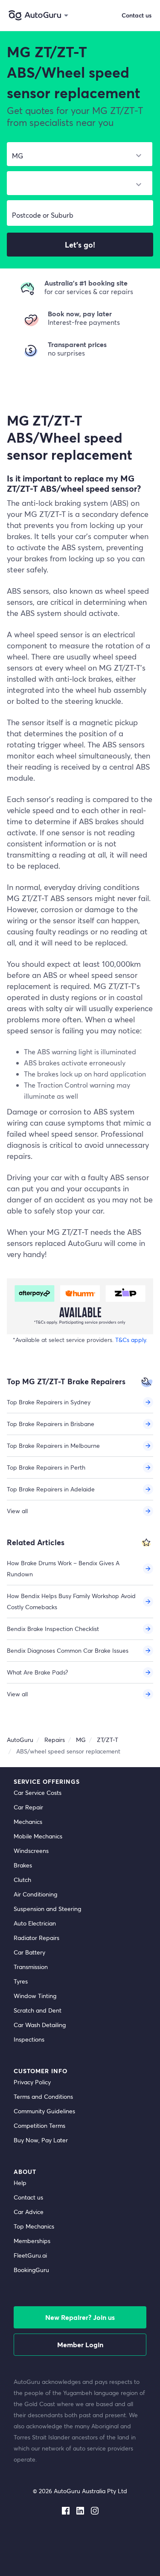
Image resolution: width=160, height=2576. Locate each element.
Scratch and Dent (38, 2010)
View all (17, 1511)
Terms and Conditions (43, 2096)
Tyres (21, 1981)
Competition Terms (39, 2125)
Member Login (80, 2344)
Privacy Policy (32, 2082)
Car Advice (29, 2212)
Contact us (28, 2197)
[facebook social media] (66, 2509)
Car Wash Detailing (40, 2025)
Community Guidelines (44, 2111)
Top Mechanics (34, 2226)
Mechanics (28, 1822)
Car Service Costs (38, 1793)
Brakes (23, 1865)
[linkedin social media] (80, 2509)
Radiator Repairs (36, 1938)
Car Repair (28, 1807)
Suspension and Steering (47, 1909)
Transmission (31, 1967)
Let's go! (80, 245)
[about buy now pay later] (80, 1306)
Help (20, 2183)
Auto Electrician (35, 1923)
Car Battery (29, 1952)
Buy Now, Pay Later (41, 2140)
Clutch (22, 1880)
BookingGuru (31, 2270)
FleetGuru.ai (30, 2255)
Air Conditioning (35, 1894)
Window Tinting (35, 1996)
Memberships (32, 2241)
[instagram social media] (95, 2509)
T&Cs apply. (131, 1340)
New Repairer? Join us (80, 2317)
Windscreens (31, 1851)
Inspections (29, 2039)
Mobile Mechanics (38, 1836)
